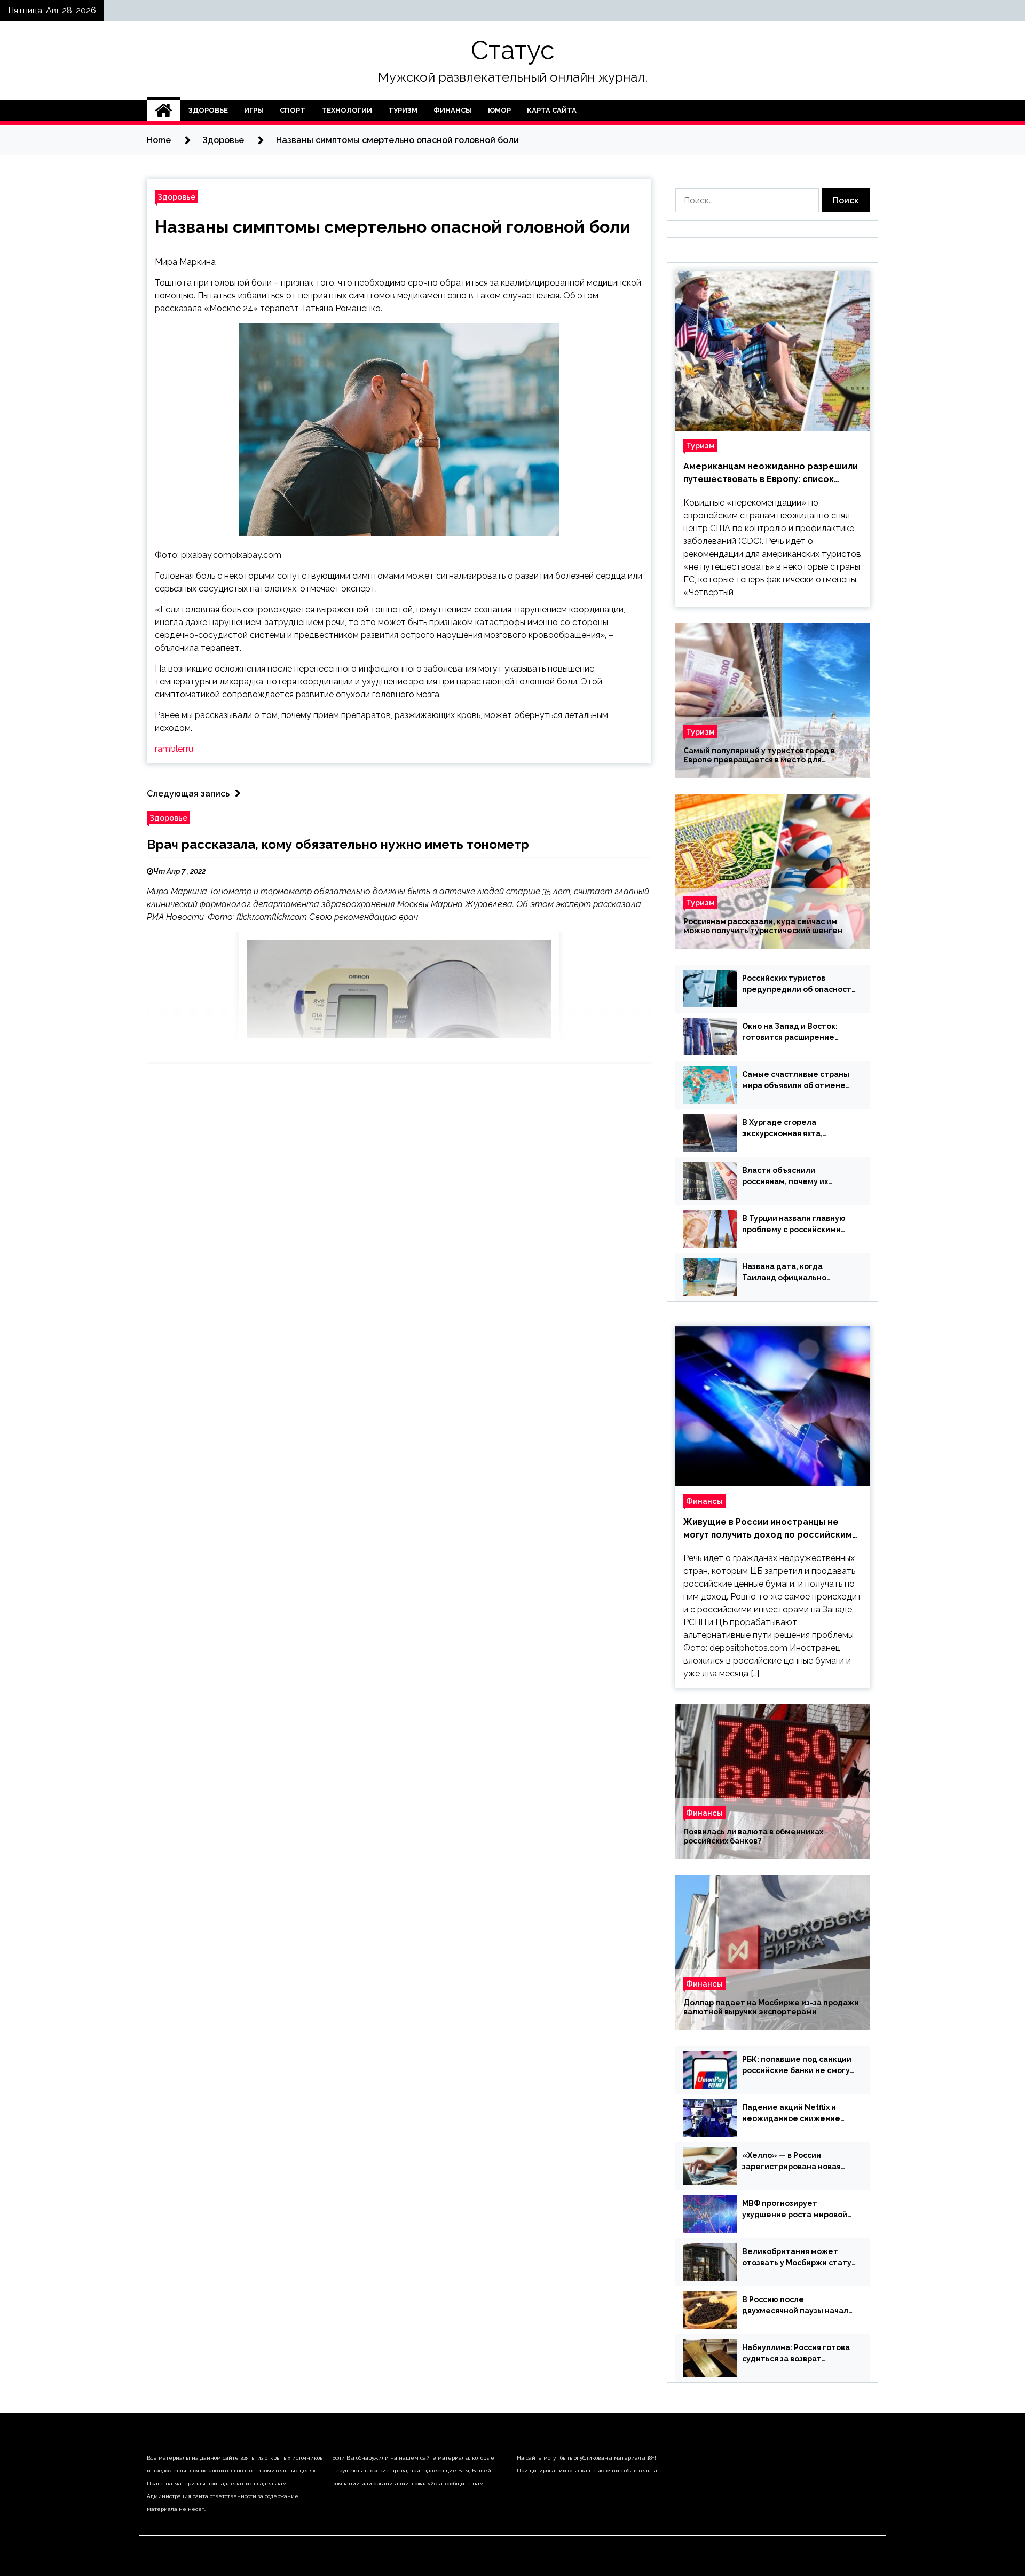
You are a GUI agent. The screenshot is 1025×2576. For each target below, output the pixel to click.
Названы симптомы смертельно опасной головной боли (393, 227)
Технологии (347, 110)
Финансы (453, 110)
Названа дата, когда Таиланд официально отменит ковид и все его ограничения (791, 1273)
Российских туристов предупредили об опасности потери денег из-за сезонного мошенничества (799, 984)
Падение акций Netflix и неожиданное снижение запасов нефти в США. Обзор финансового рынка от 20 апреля (798, 2114)
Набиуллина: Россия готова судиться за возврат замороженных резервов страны (796, 2354)
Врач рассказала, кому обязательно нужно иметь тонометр (338, 844)
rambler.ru (174, 749)
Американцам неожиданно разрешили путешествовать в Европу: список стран (771, 474)
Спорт (293, 110)
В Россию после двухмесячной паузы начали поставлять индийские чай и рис (798, 2306)
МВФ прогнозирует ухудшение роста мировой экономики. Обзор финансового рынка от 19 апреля (795, 2210)
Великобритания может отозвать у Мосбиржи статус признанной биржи (799, 2258)
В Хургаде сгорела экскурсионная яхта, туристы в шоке (782, 1129)
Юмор (499, 110)
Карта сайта (552, 110)
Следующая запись (188, 794)
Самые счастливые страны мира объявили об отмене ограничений (796, 1081)
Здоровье (208, 110)
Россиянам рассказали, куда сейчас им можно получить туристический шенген (763, 926)
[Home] (164, 111)
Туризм (403, 110)
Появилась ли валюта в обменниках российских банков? (753, 1836)
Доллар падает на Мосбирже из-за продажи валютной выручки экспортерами (771, 2007)
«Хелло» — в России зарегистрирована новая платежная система (791, 2162)
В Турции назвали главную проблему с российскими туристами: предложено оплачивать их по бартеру (794, 1225)
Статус (512, 50)
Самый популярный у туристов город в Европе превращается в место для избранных (759, 755)
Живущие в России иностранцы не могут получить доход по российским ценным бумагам (768, 1529)
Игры (254, 110)
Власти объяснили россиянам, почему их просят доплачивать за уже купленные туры (797, 1177)
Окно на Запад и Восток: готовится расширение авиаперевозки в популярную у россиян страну (790, 1033)
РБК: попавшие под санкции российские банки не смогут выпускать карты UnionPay (798, 2066)
